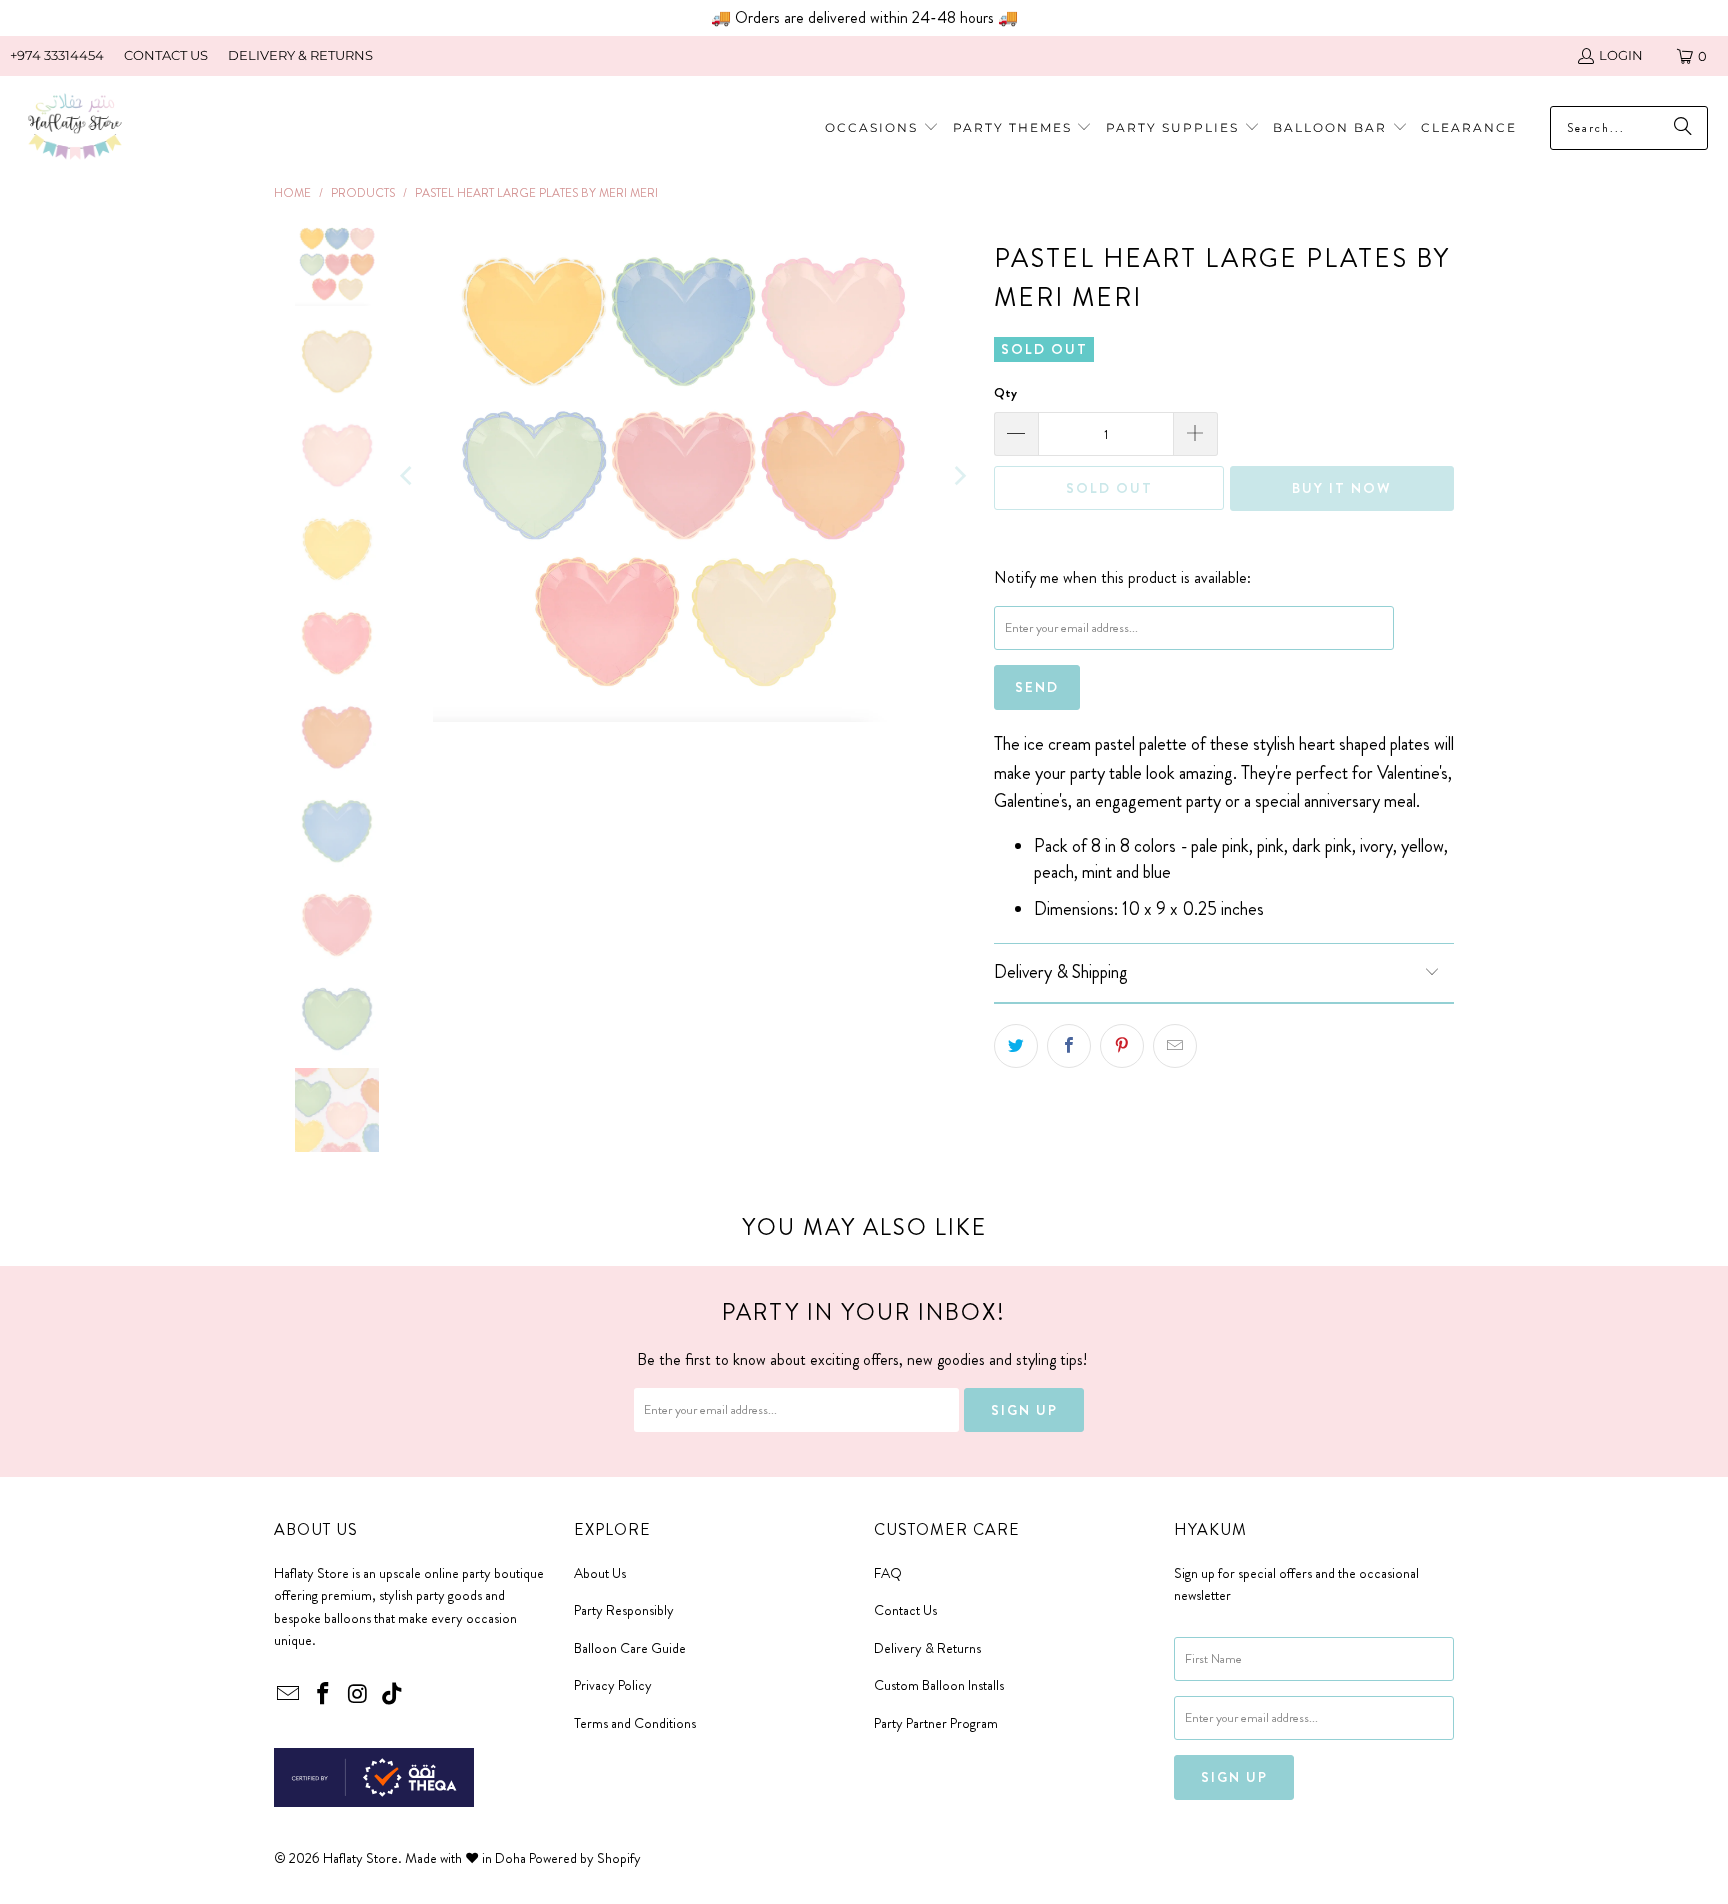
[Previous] (408, 476)
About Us (600, 1573)
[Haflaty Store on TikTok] (393, 1695)
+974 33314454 (57, 55)
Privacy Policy (613, 1685)
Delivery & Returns (927, 1648)
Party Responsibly (624, 1610)
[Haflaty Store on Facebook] (324, 1695)
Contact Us (905, 1610)
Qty (1005, 392)
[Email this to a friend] (1175, 1046)
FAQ (888, 1573)
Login (1621, 55)
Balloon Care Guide (630, 1648)
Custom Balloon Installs (939, 1685)
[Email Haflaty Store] (289, 1695)
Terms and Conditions (635, 1723)
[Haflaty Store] (75, 128)
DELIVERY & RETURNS (300, 55)
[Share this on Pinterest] (1122, 1046)
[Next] (959, 476)
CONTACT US (166, 55)
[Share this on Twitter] (1016, 1046)
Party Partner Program (936, 1723)
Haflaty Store (360, 1858)
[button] (1023, 128)
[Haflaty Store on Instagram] (358, 1695)
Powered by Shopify (585, 1858)
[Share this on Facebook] (1069, 1046)
